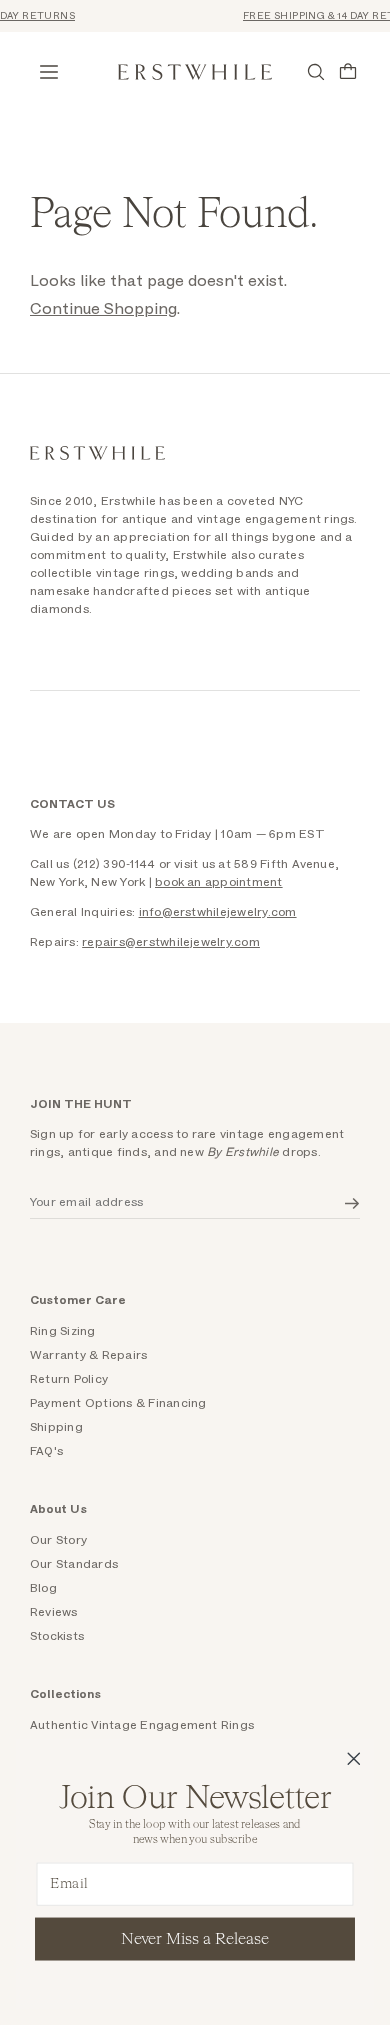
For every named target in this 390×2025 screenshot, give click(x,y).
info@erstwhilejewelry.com (218, 912)
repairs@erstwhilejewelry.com (171, 942)
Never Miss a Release (195, 1939)
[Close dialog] (354, 1759)
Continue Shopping (103, 309)
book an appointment (219, 882)
